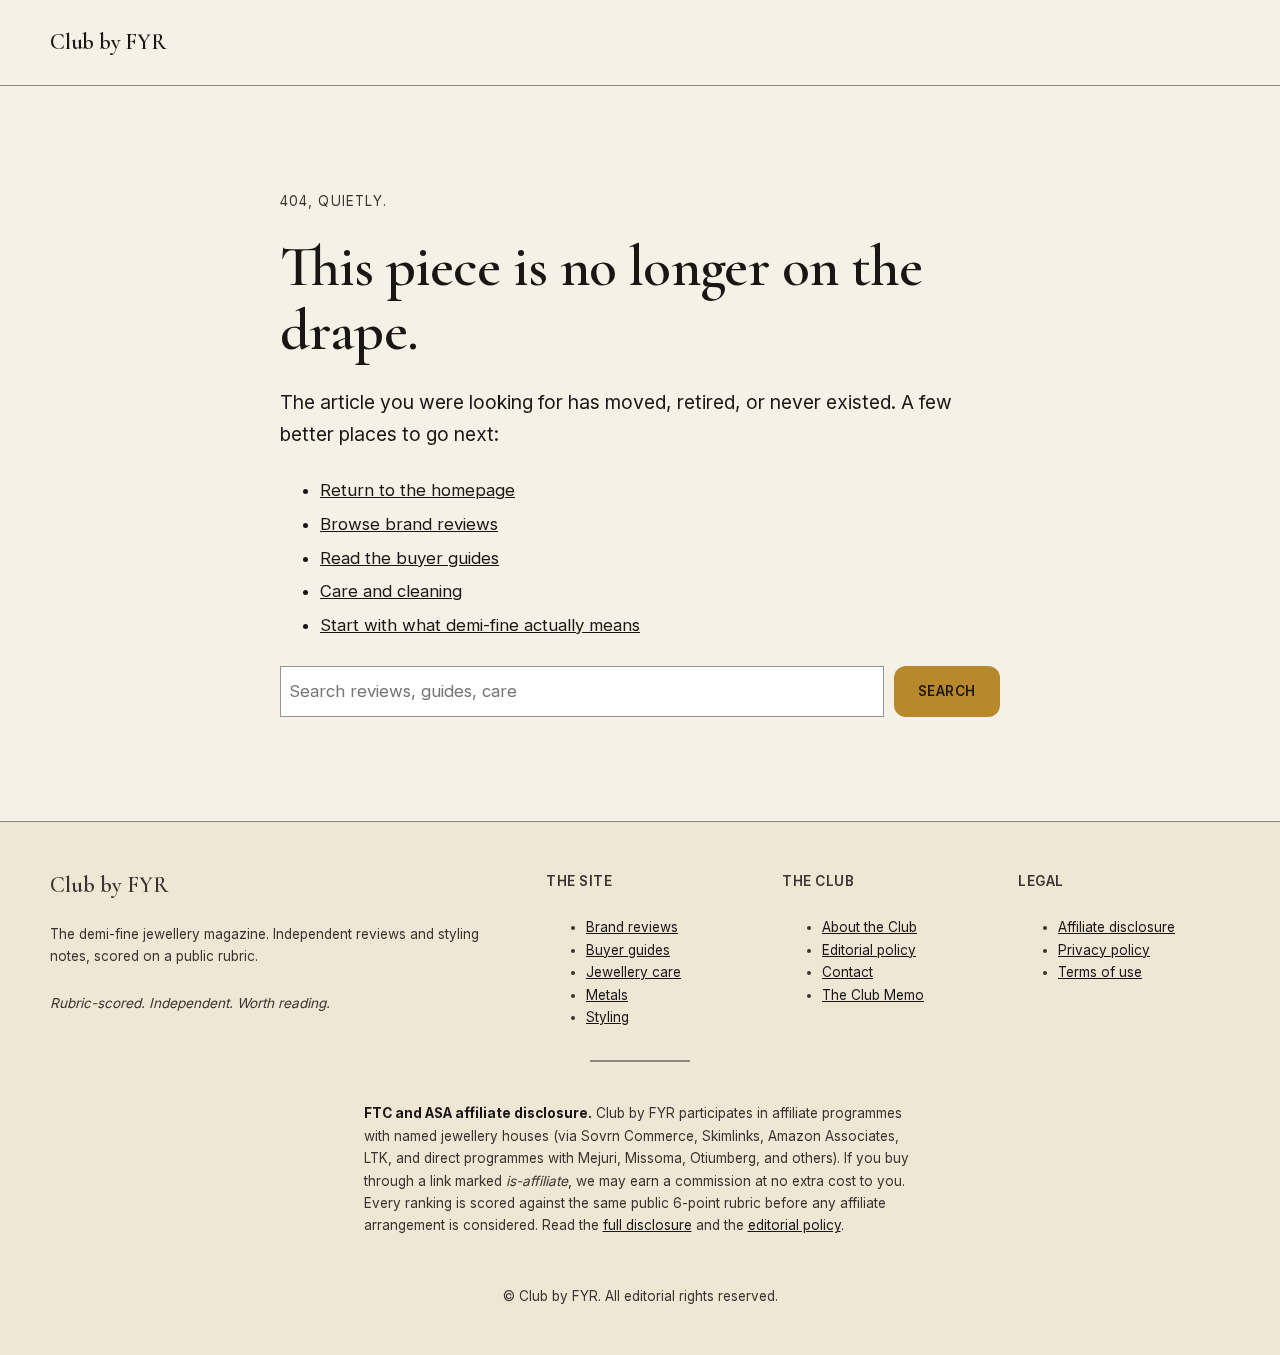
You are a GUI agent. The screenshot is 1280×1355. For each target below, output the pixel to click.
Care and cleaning (391, 591)
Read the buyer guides (409, 558)
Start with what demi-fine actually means (480, 625)
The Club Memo (873, 995)
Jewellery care (633, 972)
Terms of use (1100, 972)
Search (947, 691)
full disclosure (647, 1225)
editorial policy (794, 1225)
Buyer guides (628, 950)
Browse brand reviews (409, 524)
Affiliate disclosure (1116, 927)
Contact (847, 972)
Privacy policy (1104, 950)
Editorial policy (869, 950)
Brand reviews (632, 927)
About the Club (869, 927)
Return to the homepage (417, 490)
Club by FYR (108, 41)
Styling (607, 1017)
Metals (607, 995)
